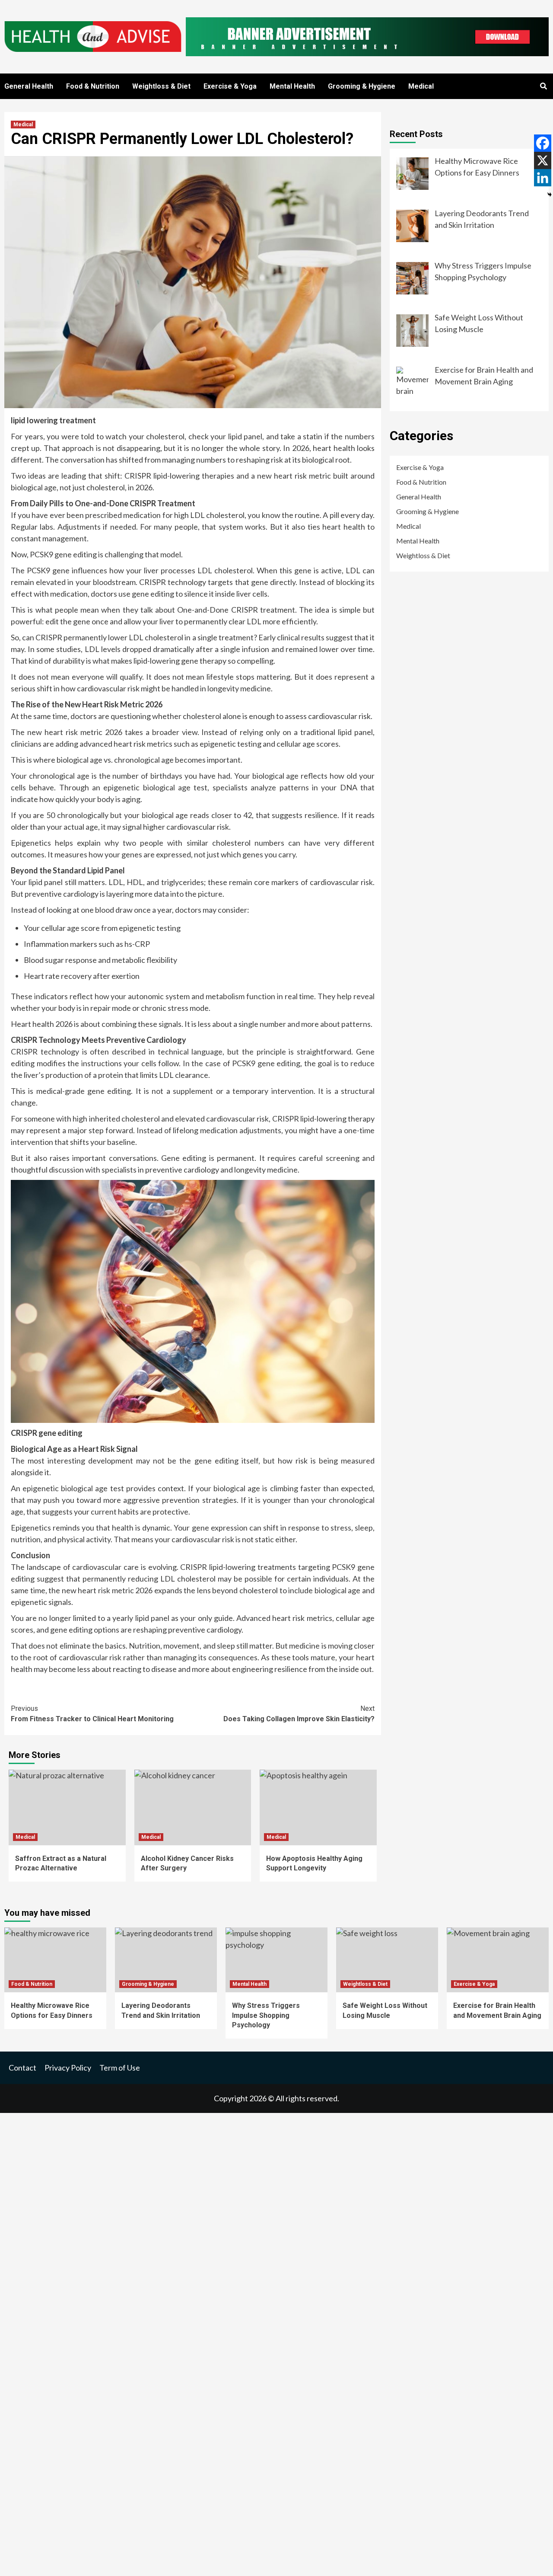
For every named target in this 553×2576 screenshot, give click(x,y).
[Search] (543, 86)
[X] (543, 160)
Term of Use (120, 2068)
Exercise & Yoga (230, 86)
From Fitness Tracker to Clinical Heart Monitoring (92, 1714)
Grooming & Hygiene (362, 86)
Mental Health (292, 86)
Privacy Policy (68, 2068)
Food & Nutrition (93, 86)
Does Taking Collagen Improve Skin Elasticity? (299, 1714)
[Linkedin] (543, 178)
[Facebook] (543, 143)
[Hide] (550, 195)
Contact (22, 2068)
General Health (29, 86)
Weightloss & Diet (161, 86)
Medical (421, 86)
